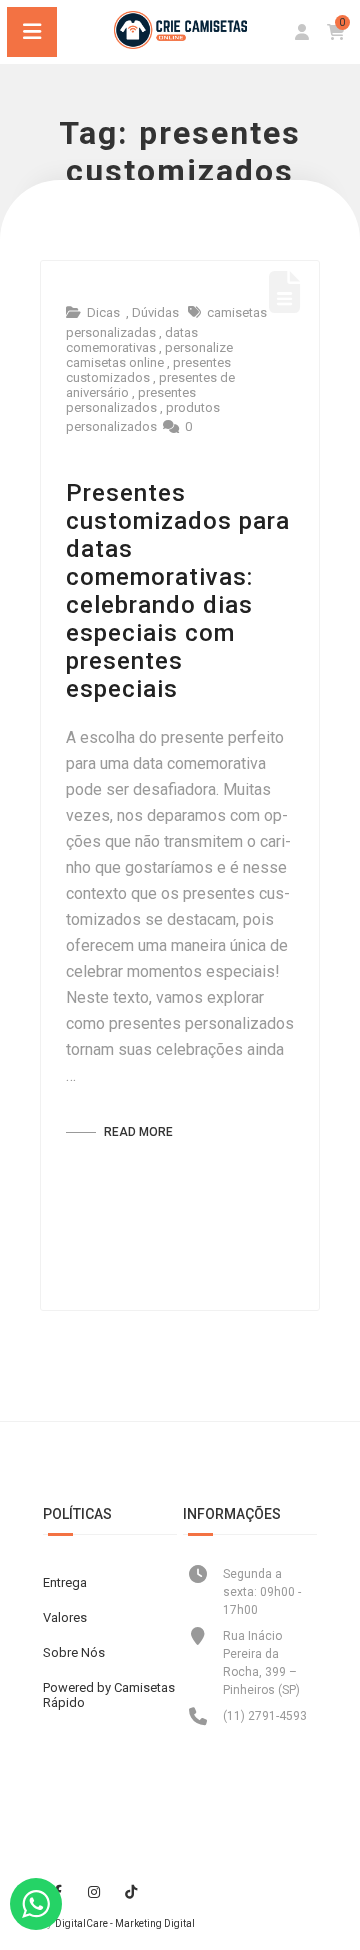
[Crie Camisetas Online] (180, 43)
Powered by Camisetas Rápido (109, 1695)
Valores (65, 1617)
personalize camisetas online (149, 355)
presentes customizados (148, 370)
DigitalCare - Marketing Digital (125, 1923)
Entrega (65, 1582)
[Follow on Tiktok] (131, 1892)
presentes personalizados (131, 400)
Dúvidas (155, 312)
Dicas (103, 312)
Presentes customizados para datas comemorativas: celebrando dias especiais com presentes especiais (178, 591)
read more (137, 1132)
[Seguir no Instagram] (94, 1892)
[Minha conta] (302, 32)
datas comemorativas (132, 340)
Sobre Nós (74, 1652)
